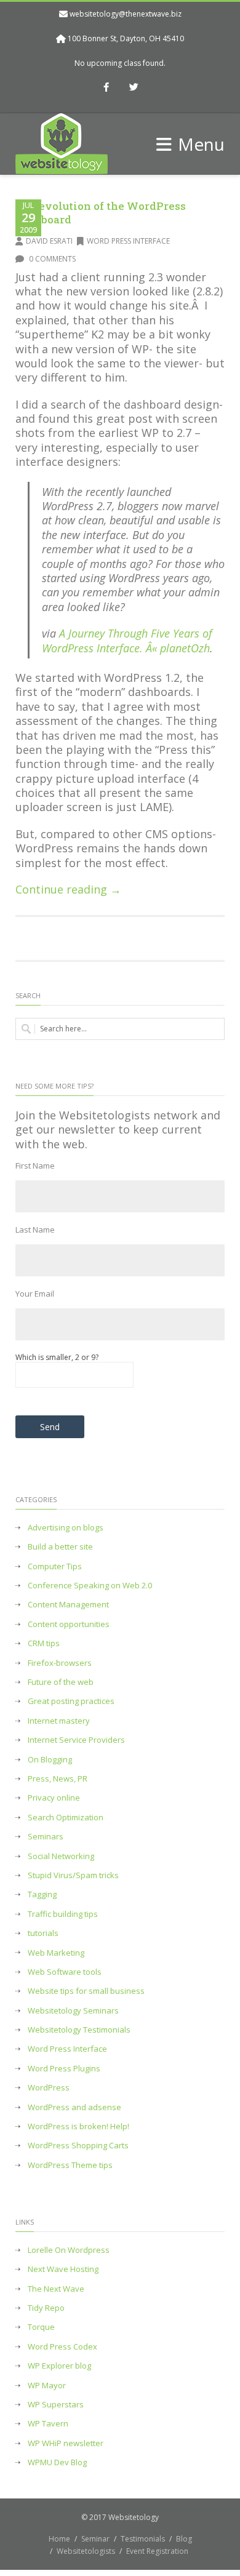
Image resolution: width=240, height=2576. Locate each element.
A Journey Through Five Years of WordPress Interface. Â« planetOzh (127, 640)
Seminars (46, 1837)
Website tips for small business (86, 1991)
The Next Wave (56, 2289)
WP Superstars (56, 2405)
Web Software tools (65, 1972)
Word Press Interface (128, 241)
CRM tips (44, 1643)
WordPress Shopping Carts (78, 2146)
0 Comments (51, 259)
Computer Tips (55, 1566)
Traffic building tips (63, 1914)
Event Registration (157, 2551)
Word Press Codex (62, 2347)
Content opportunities (69, 1624)
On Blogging (50, 1760)
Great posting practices (71, 1701)
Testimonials (143, 2539)
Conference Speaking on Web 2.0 (90, 1586)
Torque (41, 2327)
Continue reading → (68, 889)
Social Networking (61, 1856)
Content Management (68, 1605)
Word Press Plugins (64, 2069)
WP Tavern (48, 2424)
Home (59, 2539)
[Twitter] (134, 88)
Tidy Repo (46, 2308)
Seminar (95, 2539)
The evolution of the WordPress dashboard (101, 213)
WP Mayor (47, 2386)
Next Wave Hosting (63, 2269)
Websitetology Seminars (73, 2011)
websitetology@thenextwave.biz (126, 14)
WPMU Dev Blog (57, 2462)
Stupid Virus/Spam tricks (73, 1875)
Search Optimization (66, 1818)
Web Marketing (56, 1953)
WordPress (49, 2088)
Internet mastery (59, 1721)
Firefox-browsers (60, 1663)
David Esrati (49, 241)
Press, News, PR (58, 1779)
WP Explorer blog (59, 2366)
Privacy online (54, 1798)
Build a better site (60, 1547)
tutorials (43, 1933)
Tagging (42, 1894)
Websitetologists (86, 2551)
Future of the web (61, 1682)
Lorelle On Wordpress (69, 2250)
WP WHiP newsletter (66, 2443)
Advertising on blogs (66, 1528)
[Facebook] (106, 88)
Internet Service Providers (76, 1740)
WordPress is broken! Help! (78, 2126)
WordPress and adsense (74, 2107)
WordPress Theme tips (70, 2165)
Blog (184, 2539)
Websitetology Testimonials (79, 2030)
